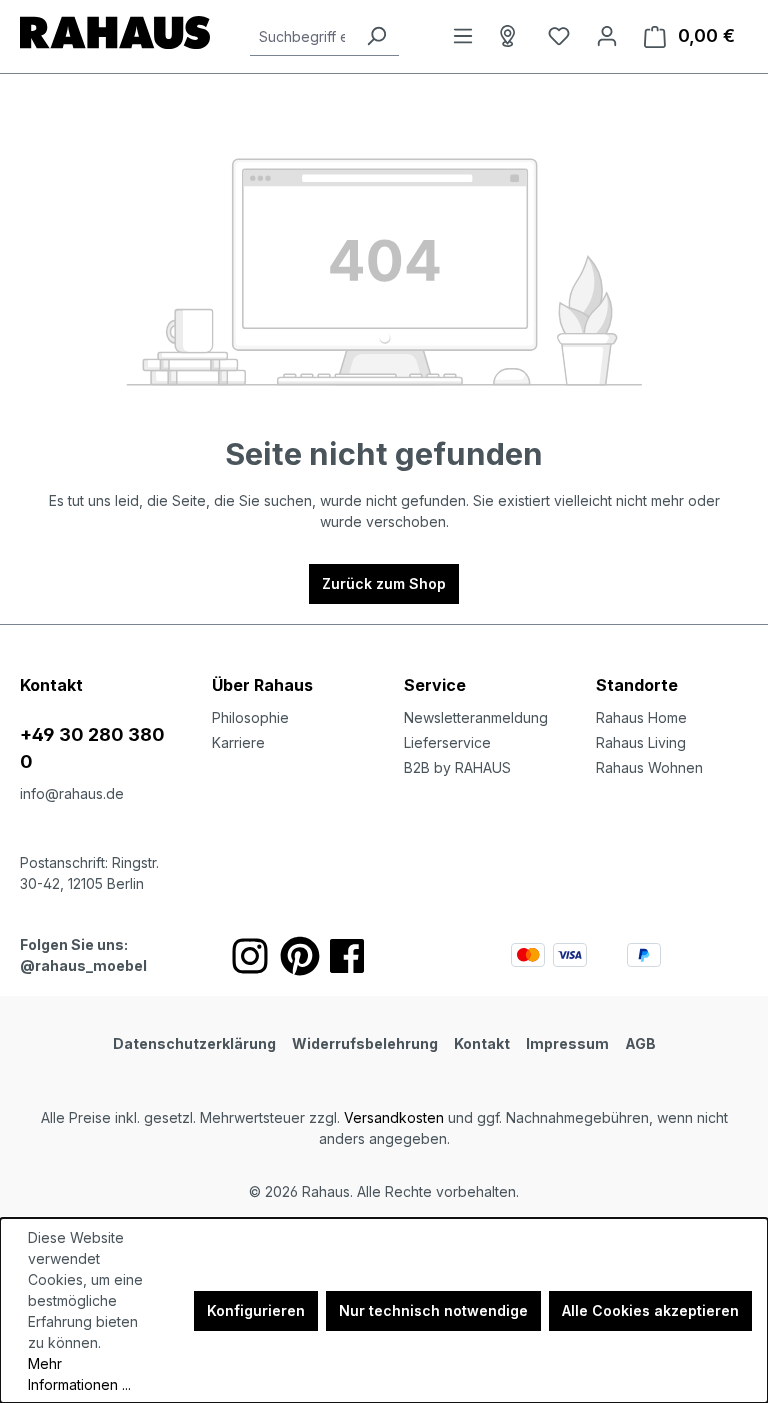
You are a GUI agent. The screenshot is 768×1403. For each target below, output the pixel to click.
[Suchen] (376, 36)
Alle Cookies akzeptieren (650, 1310)
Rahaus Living (641, 742)
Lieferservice (447, 742)
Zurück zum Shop (384, 583)
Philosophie (250, 717)
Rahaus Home (641, 717)
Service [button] (435, 685)
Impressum (567, 1043)
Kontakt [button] (51, 685)
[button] (672, 665)
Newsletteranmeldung (476, 717)
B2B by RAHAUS (457, 767)
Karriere (238, 742)
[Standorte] (511, 36)
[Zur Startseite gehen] (115, 32)
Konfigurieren (256, 1310)
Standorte (637, 685)
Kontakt (482, 1043)
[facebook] (347, 956)
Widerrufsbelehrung (365, 1043)
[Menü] (463, 36)
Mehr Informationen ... (79, 1374)
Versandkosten (394, 1117)
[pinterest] (300, 956)
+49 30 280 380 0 (92, 748)
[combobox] (302, 36)
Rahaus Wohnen (649, 767)
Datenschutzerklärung (194, 1043)
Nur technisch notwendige (433, 1310)
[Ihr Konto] (607, 36)
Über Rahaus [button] (262, 685)
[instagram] (250, 956)
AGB (640, 1043)
